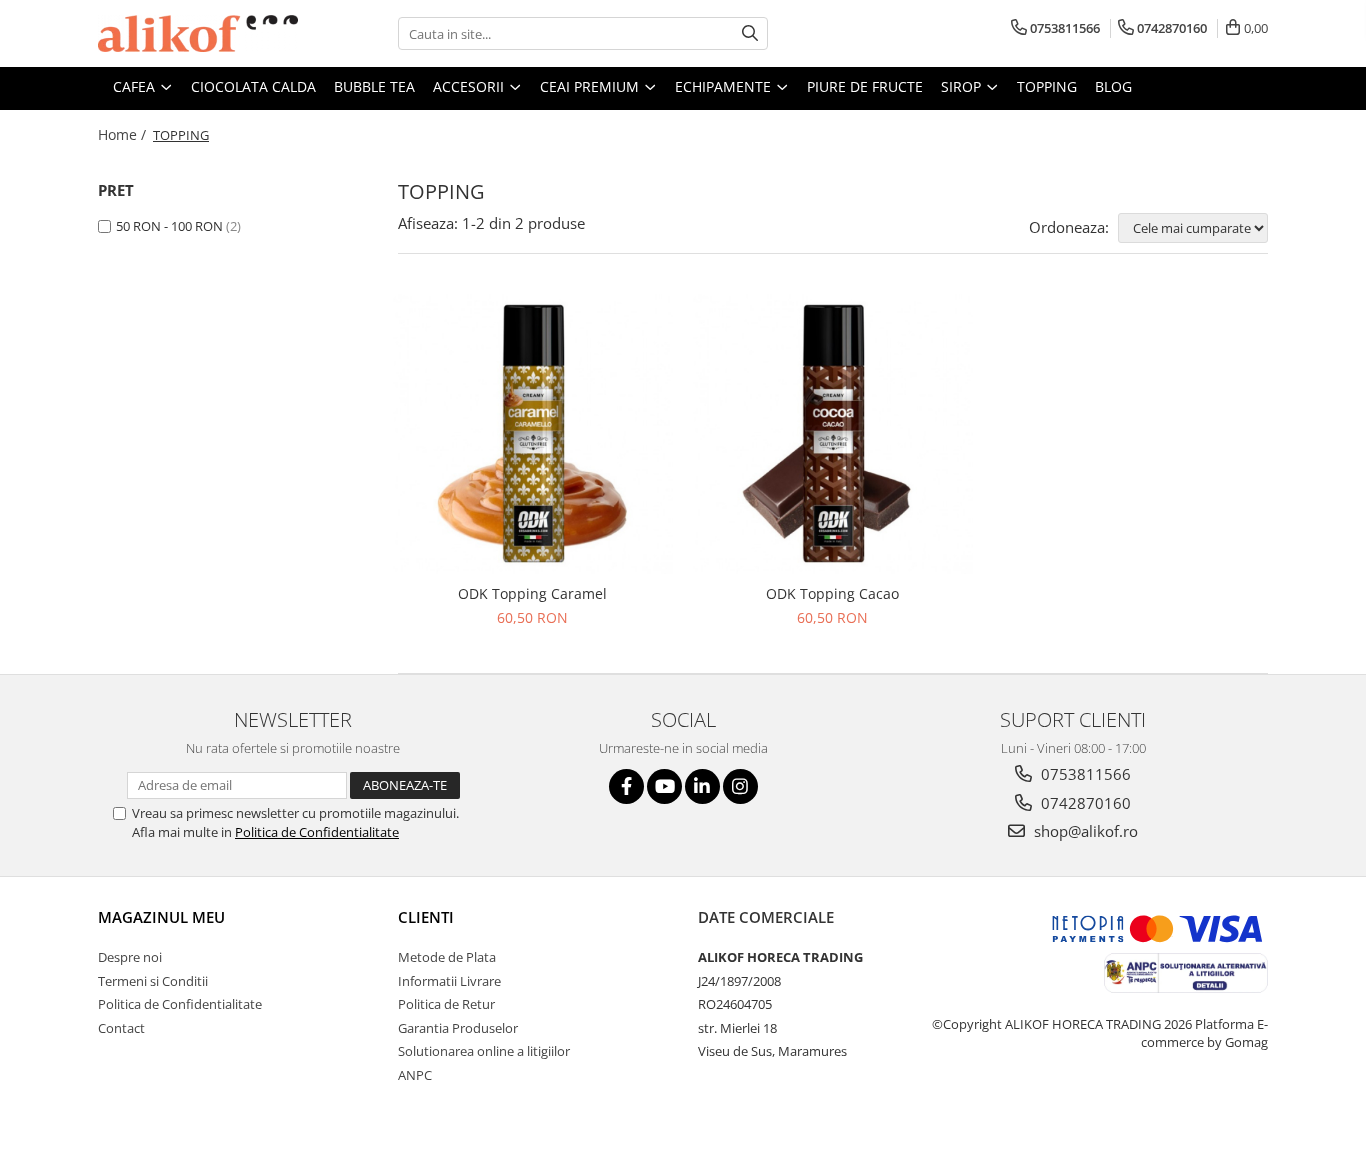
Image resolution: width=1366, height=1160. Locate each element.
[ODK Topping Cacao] (833, 434)
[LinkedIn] (702, 786)
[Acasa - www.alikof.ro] (198, 33)
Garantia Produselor (458, 1028)
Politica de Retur (446, 1004)
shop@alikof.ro (1084, 831)
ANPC (415, 1075)
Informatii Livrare (449, 981)
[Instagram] (740, 786)
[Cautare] (750, 33)
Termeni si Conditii (153, 981)
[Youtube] (664, 786)
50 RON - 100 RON (169, 226)
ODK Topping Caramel (532, 593)
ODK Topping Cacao (832, 593)
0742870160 (1084, 803)
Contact (121, 1028)
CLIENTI (426, 917)
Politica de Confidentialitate (317, 832)
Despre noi (130, 957)
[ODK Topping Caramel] (533, 434)
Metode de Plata (447, 957)
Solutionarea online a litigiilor (484, 1051)
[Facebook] (626, 786)
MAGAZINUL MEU (161, 917)
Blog (1113, 86)
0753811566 (1084, 774)
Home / (124, 134)
